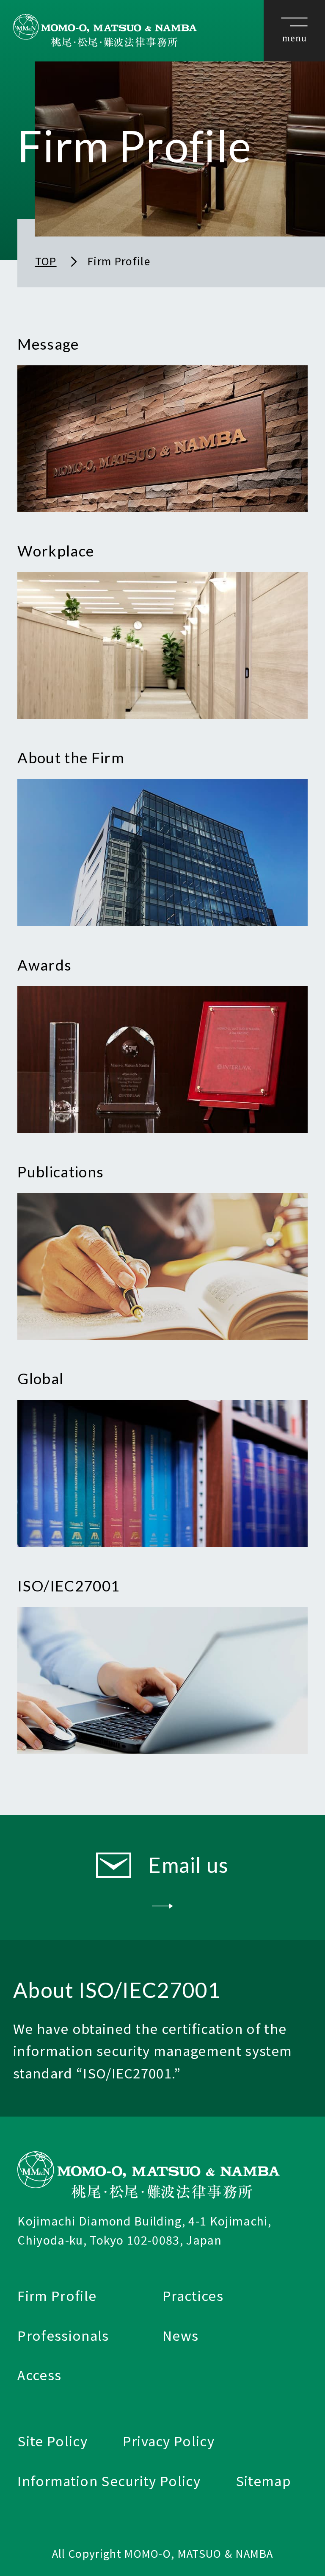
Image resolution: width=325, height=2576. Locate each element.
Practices (193, 2295)
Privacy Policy (169, 2441)
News (180, 2335)
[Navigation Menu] (294, 31)
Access (39, 2374)
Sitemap (263, 2480)
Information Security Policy (109, 2480)
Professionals (63, 2335)
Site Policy (52, 2441)
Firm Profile (57, 2295)
